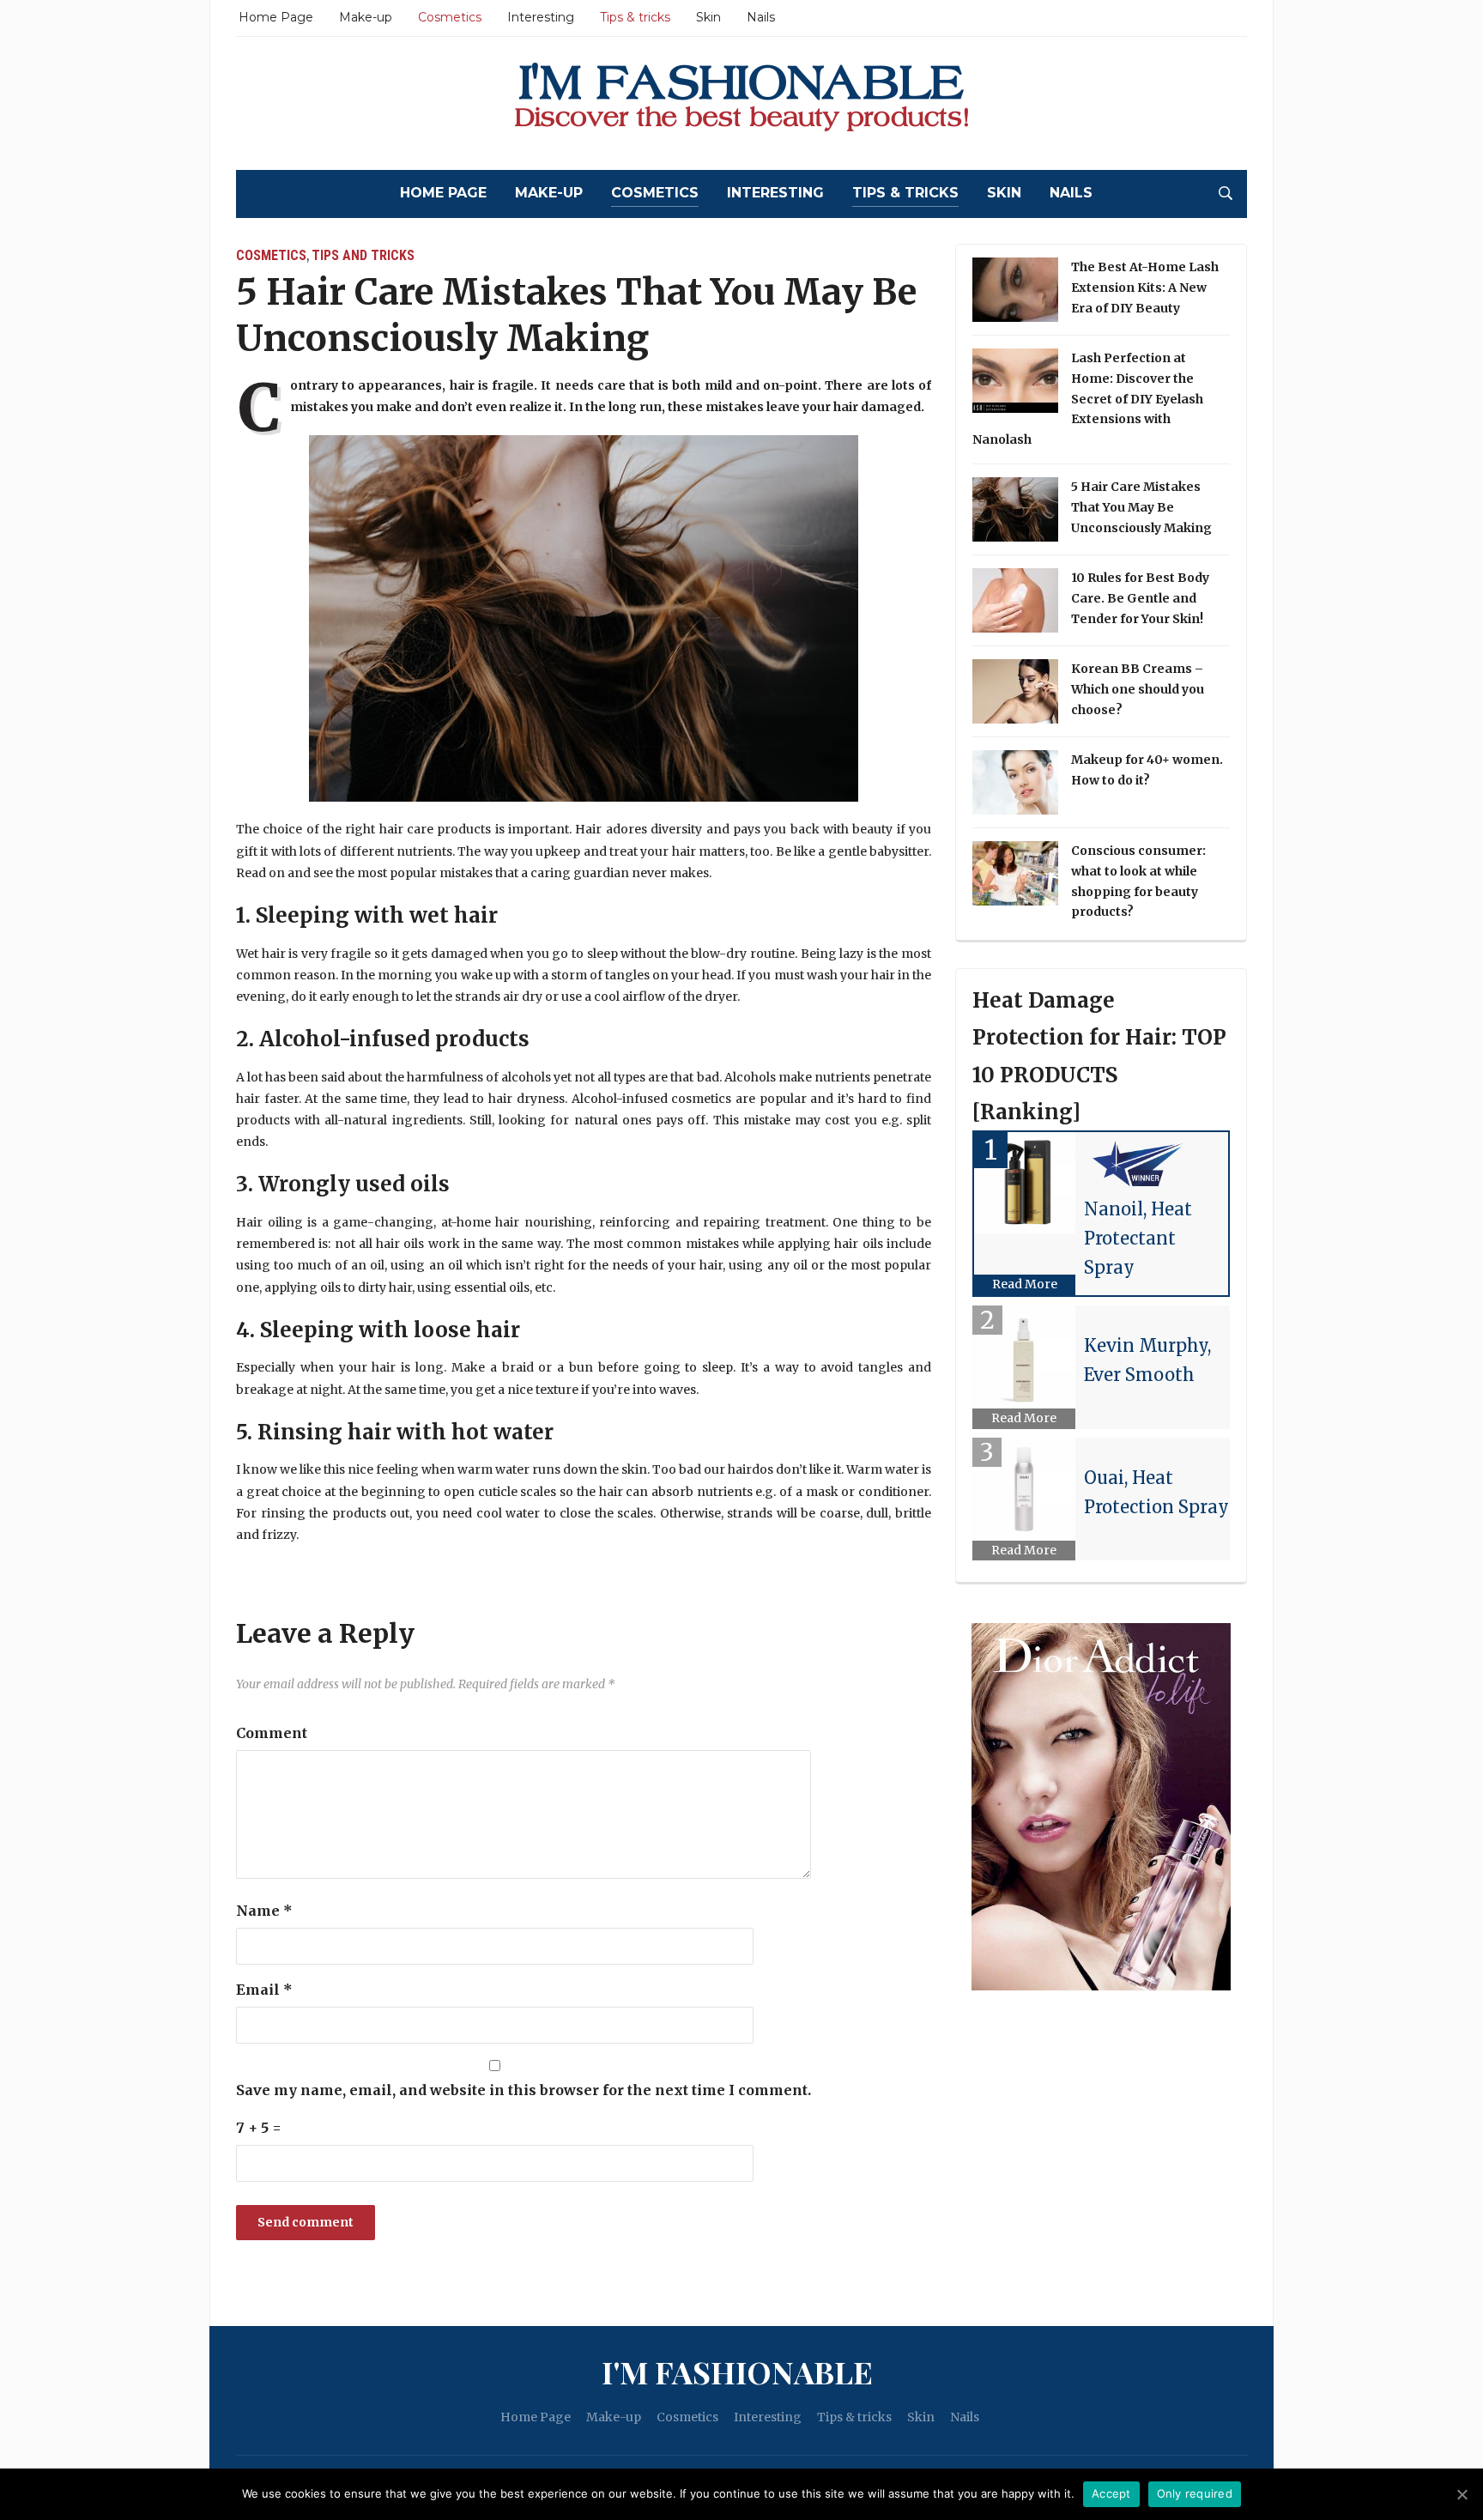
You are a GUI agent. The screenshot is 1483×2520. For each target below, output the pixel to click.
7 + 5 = (259, 2128)
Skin (708, 17)
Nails (761, 17)
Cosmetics (450, 17)
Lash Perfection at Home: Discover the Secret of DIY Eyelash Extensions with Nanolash (1088, 399)
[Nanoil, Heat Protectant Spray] (1025, 1183)
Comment (272, 1733)
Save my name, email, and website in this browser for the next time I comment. (524, 2090)
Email (264, 1990)
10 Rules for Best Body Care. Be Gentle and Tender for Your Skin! (1140, 598)
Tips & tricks (635, 17)
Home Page (276, 17)
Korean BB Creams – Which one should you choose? (1138, 689)
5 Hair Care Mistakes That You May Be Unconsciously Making (1141, 507)
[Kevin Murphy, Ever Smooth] (1024, 1357)
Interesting (541, 17)
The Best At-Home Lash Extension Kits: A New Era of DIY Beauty (1145, 288)
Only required (1195, 2493)
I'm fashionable (737, 2372)
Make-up (366, 17)
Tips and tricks (363, 255)
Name (264, 1911)
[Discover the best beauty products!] (741, 103)
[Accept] (1462, 2494)
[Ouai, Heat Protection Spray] (1024, 1489)
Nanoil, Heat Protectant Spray (1138, 1238)
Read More (1025, 1284)
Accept (1111, 2493)
